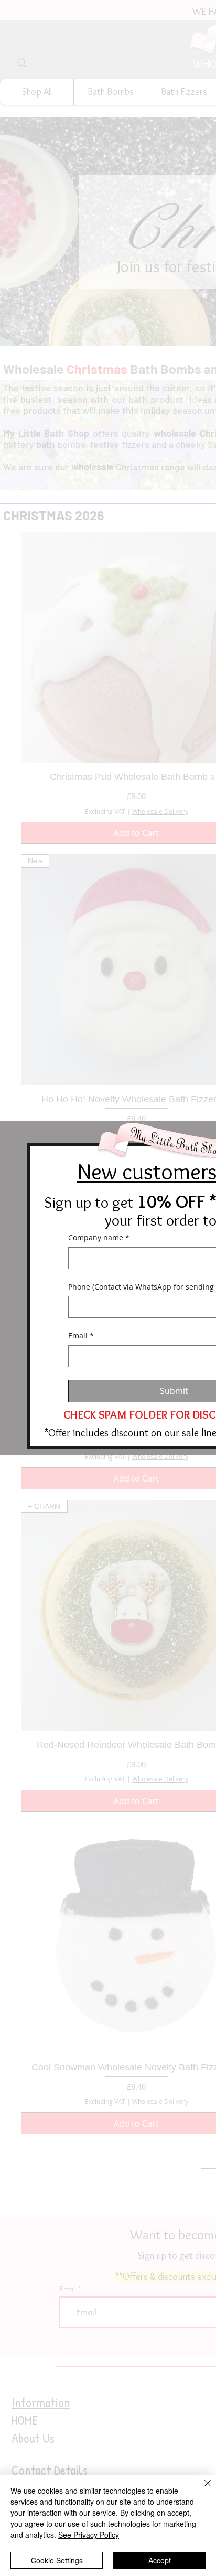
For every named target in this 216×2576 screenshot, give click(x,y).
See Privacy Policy (89, 2535)
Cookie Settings (57, 2560)
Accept (160, 2560)
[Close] (201, 2489)
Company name (99, 1237)
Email (81, 1335)
